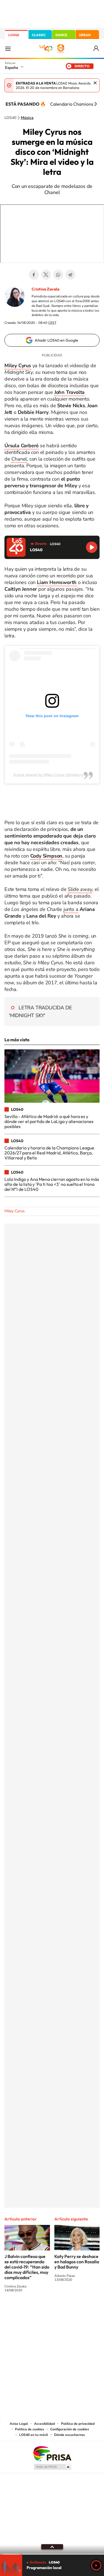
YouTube (41, 2311)
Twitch (74, 2311)
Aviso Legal (19, 2424)
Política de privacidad (78, 2424)
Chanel (19, 459)
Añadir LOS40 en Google (56, 340)
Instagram (19, 2311)
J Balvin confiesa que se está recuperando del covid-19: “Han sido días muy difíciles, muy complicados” (27, 2267)
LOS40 (14, 35)
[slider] (52, 2554)
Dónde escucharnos (69, 2435)
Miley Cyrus (15, 1211)
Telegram (70, 275)
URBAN (85, 35)
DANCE (61, 35)
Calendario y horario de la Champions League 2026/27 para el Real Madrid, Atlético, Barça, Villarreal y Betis (49, 1153)
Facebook (34, 275)
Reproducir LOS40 (92, 547)
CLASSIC (39, 35)
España (12, 68)
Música (27, 118)
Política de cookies (30, 2429)
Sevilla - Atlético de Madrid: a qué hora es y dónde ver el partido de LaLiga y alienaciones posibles (49, 1121)
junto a (71, 909)
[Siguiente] (96, 104)
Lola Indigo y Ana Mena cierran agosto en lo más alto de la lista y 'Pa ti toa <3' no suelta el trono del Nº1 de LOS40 (52, 1184)
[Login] (96, 49)
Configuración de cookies (70, 2429)
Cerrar (95, 83)
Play (96, 2565)
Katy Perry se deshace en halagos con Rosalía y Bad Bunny (77, 2262)
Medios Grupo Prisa (52, 2467)
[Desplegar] (52, 2547)
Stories (85, 2311)
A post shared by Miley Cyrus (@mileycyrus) (52, 775)
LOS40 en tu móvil (34, 2435)
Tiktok (30, 2311)
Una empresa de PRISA (52, 2453)
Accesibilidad (45, 2424)
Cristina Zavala (45, 289)
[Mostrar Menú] (8, 48)
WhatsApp (58, 275)
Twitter (46, 275)
